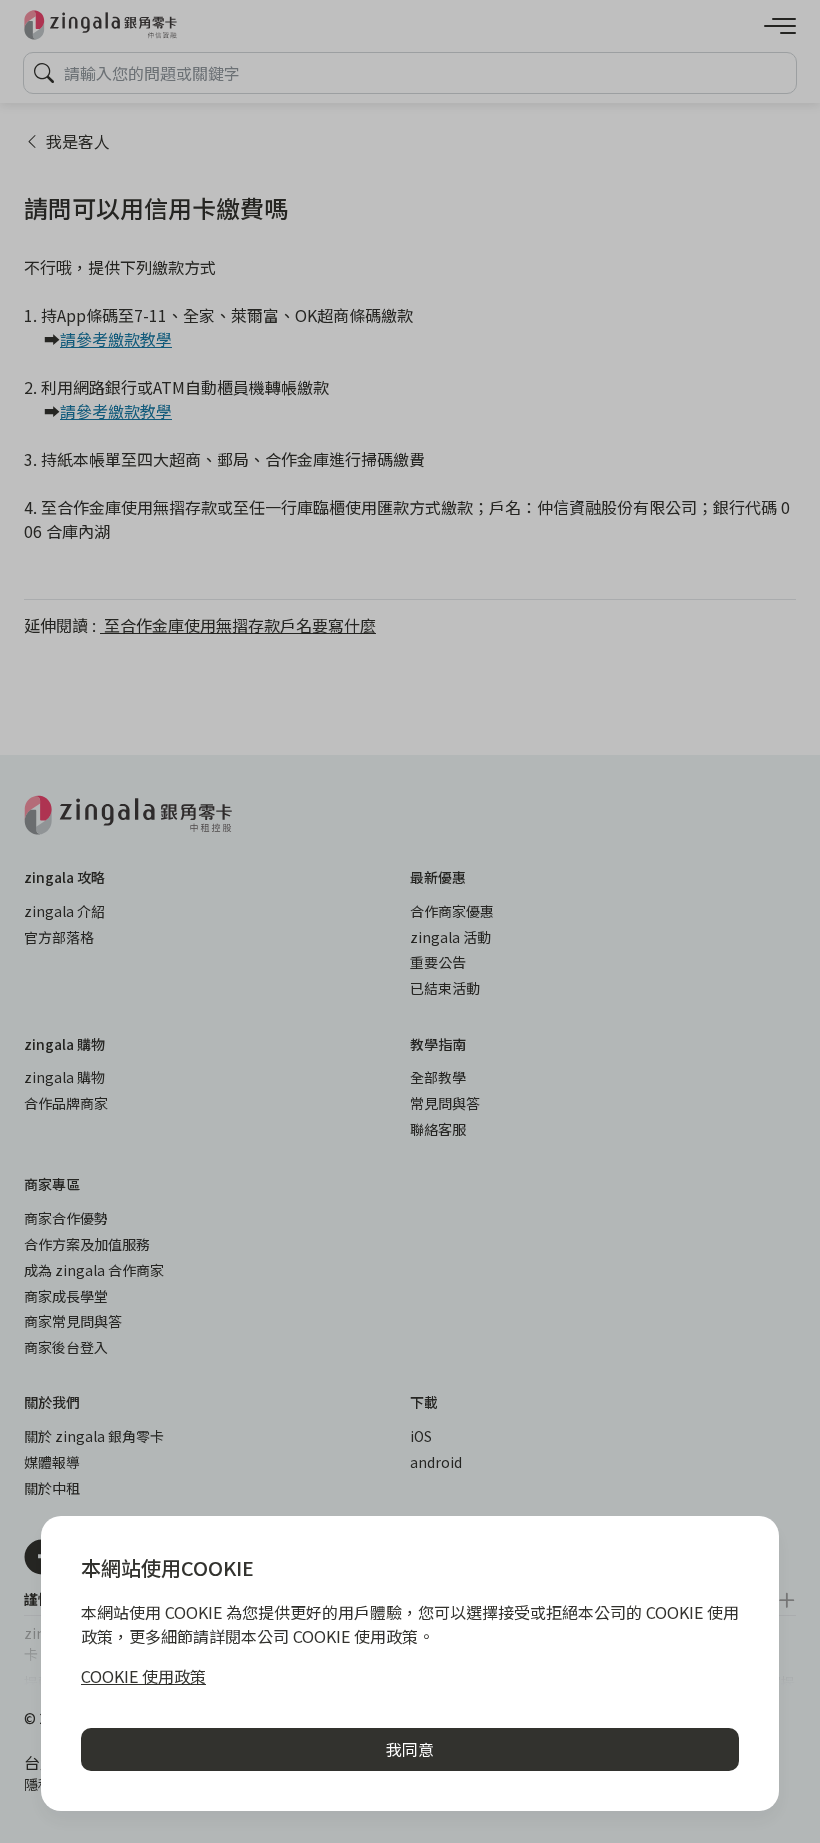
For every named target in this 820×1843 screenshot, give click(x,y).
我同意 (410, 1749)
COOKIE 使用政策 (143, 1676)
